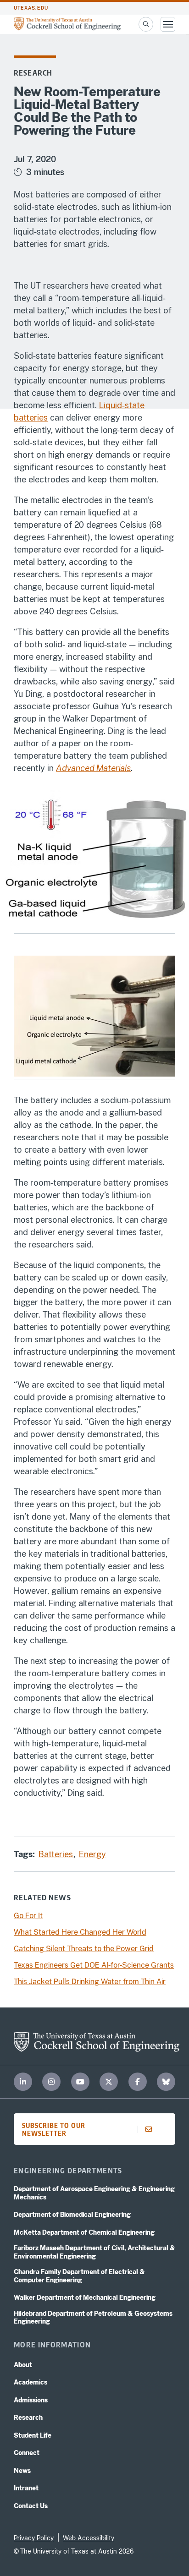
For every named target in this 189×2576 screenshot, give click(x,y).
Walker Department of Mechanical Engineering (85, 2297)
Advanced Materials (93, 768)
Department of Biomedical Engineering (72, 2215)
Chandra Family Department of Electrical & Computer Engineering (79, 2276)
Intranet (26, 2488)
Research (33, 73)
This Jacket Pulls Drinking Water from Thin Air (90, 1982)
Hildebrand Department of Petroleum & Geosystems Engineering (93, 2318)
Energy (92, 1854)
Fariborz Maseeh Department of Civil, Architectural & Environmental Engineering (94, 2252)
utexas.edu (31, 8)
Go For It (28, 1916)
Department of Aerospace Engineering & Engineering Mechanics (94, 2193)
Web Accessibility (89, 2538)
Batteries (57, 1854)
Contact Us (31, 2506)
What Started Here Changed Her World (80, 1932)
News (22, 2471)
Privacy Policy (34, 2538)
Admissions (31, 2400)
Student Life (33, 2435)
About (23, 2365)
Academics (31, 2382)
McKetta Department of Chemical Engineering (84, 2232)
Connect (27, 2453)
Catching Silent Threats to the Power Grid (84, 1949)
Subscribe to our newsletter (54, 2129)
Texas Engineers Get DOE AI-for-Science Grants (94, 1965)
